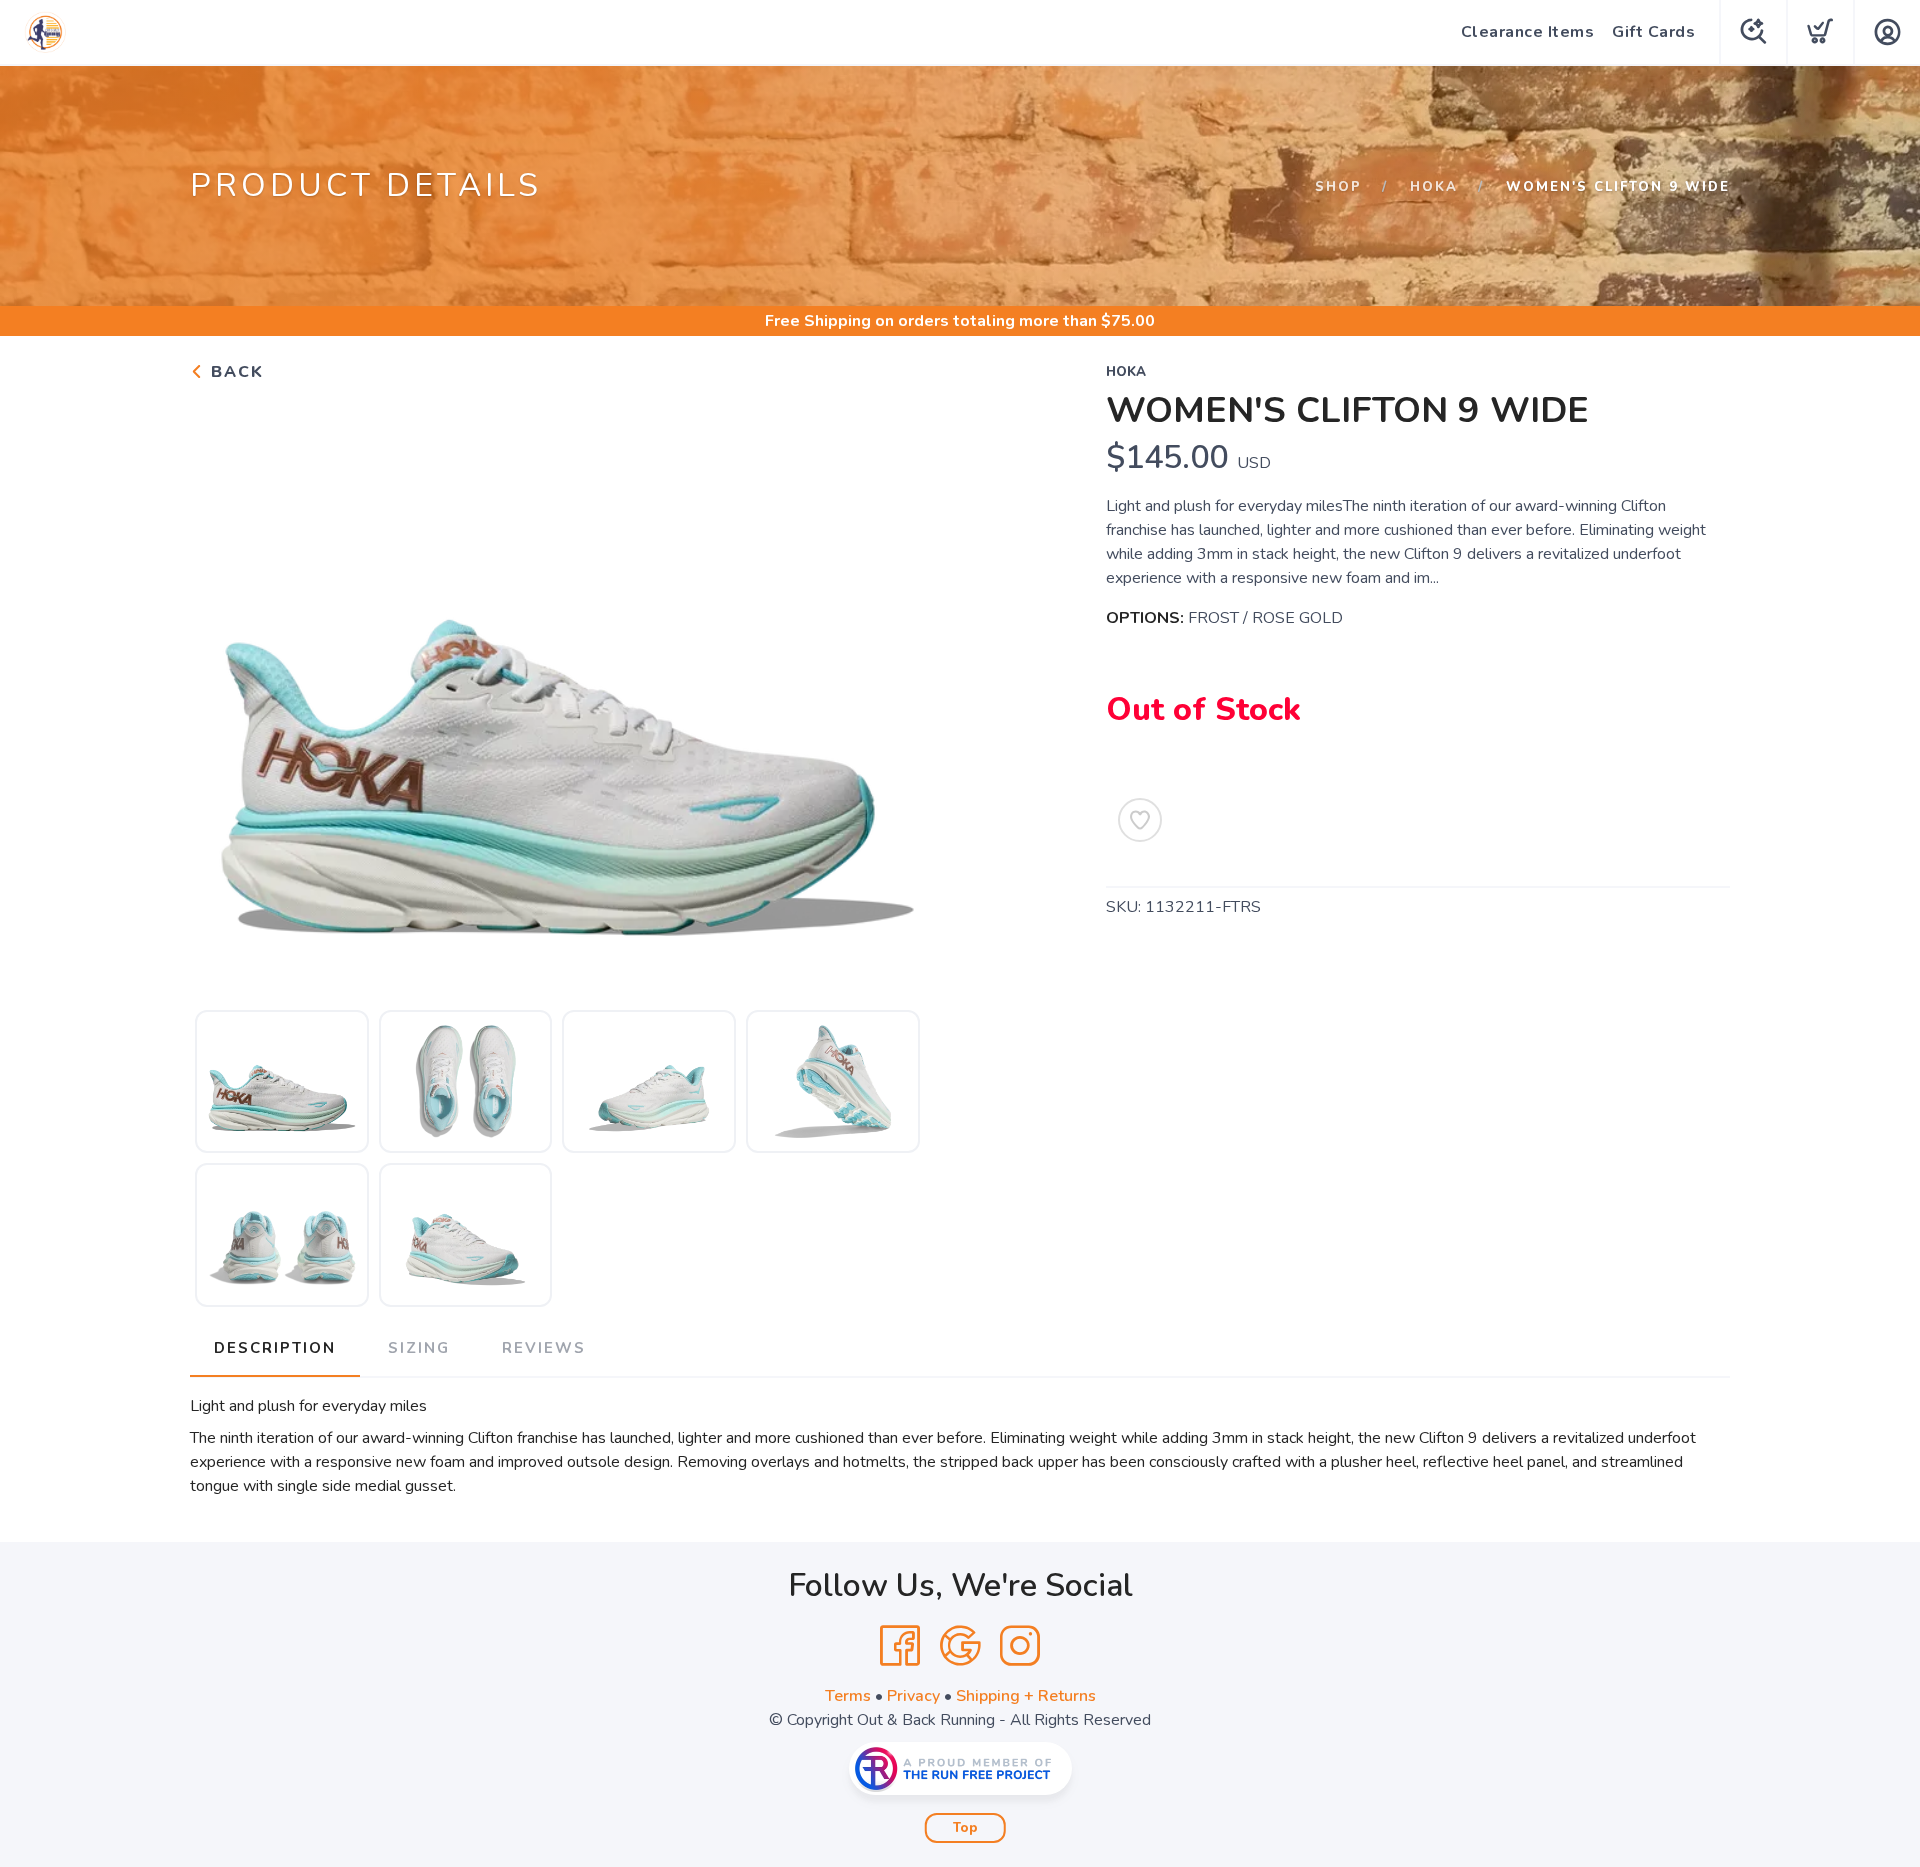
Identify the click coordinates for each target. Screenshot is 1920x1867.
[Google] (960, 1646)
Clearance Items (1528, 32)
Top (965, 1828)
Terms (848, 1696)
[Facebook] (900, 1646)
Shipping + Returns (1026, 1696)
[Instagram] (1020, 1646)
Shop (1338, 187)
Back (234, 372)
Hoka (1434, 187)
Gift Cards (1653, 32)
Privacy (913, 1696)
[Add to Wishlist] (1140, 820)
